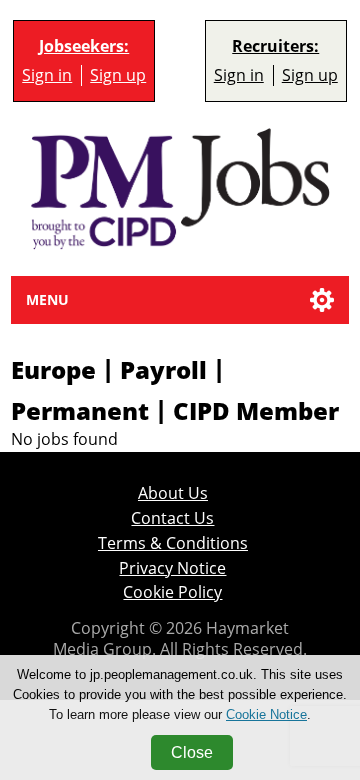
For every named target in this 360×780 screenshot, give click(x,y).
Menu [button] (47, 299)
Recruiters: (275, 46)
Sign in (47, 75)
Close (192, 752)
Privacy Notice (172, 568)
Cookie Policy (172, 592)
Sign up (118, 75)
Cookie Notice (266, 714)
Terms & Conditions (173, 543)
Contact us (172, 518)
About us (173, 493)
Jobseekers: (84, 46)
